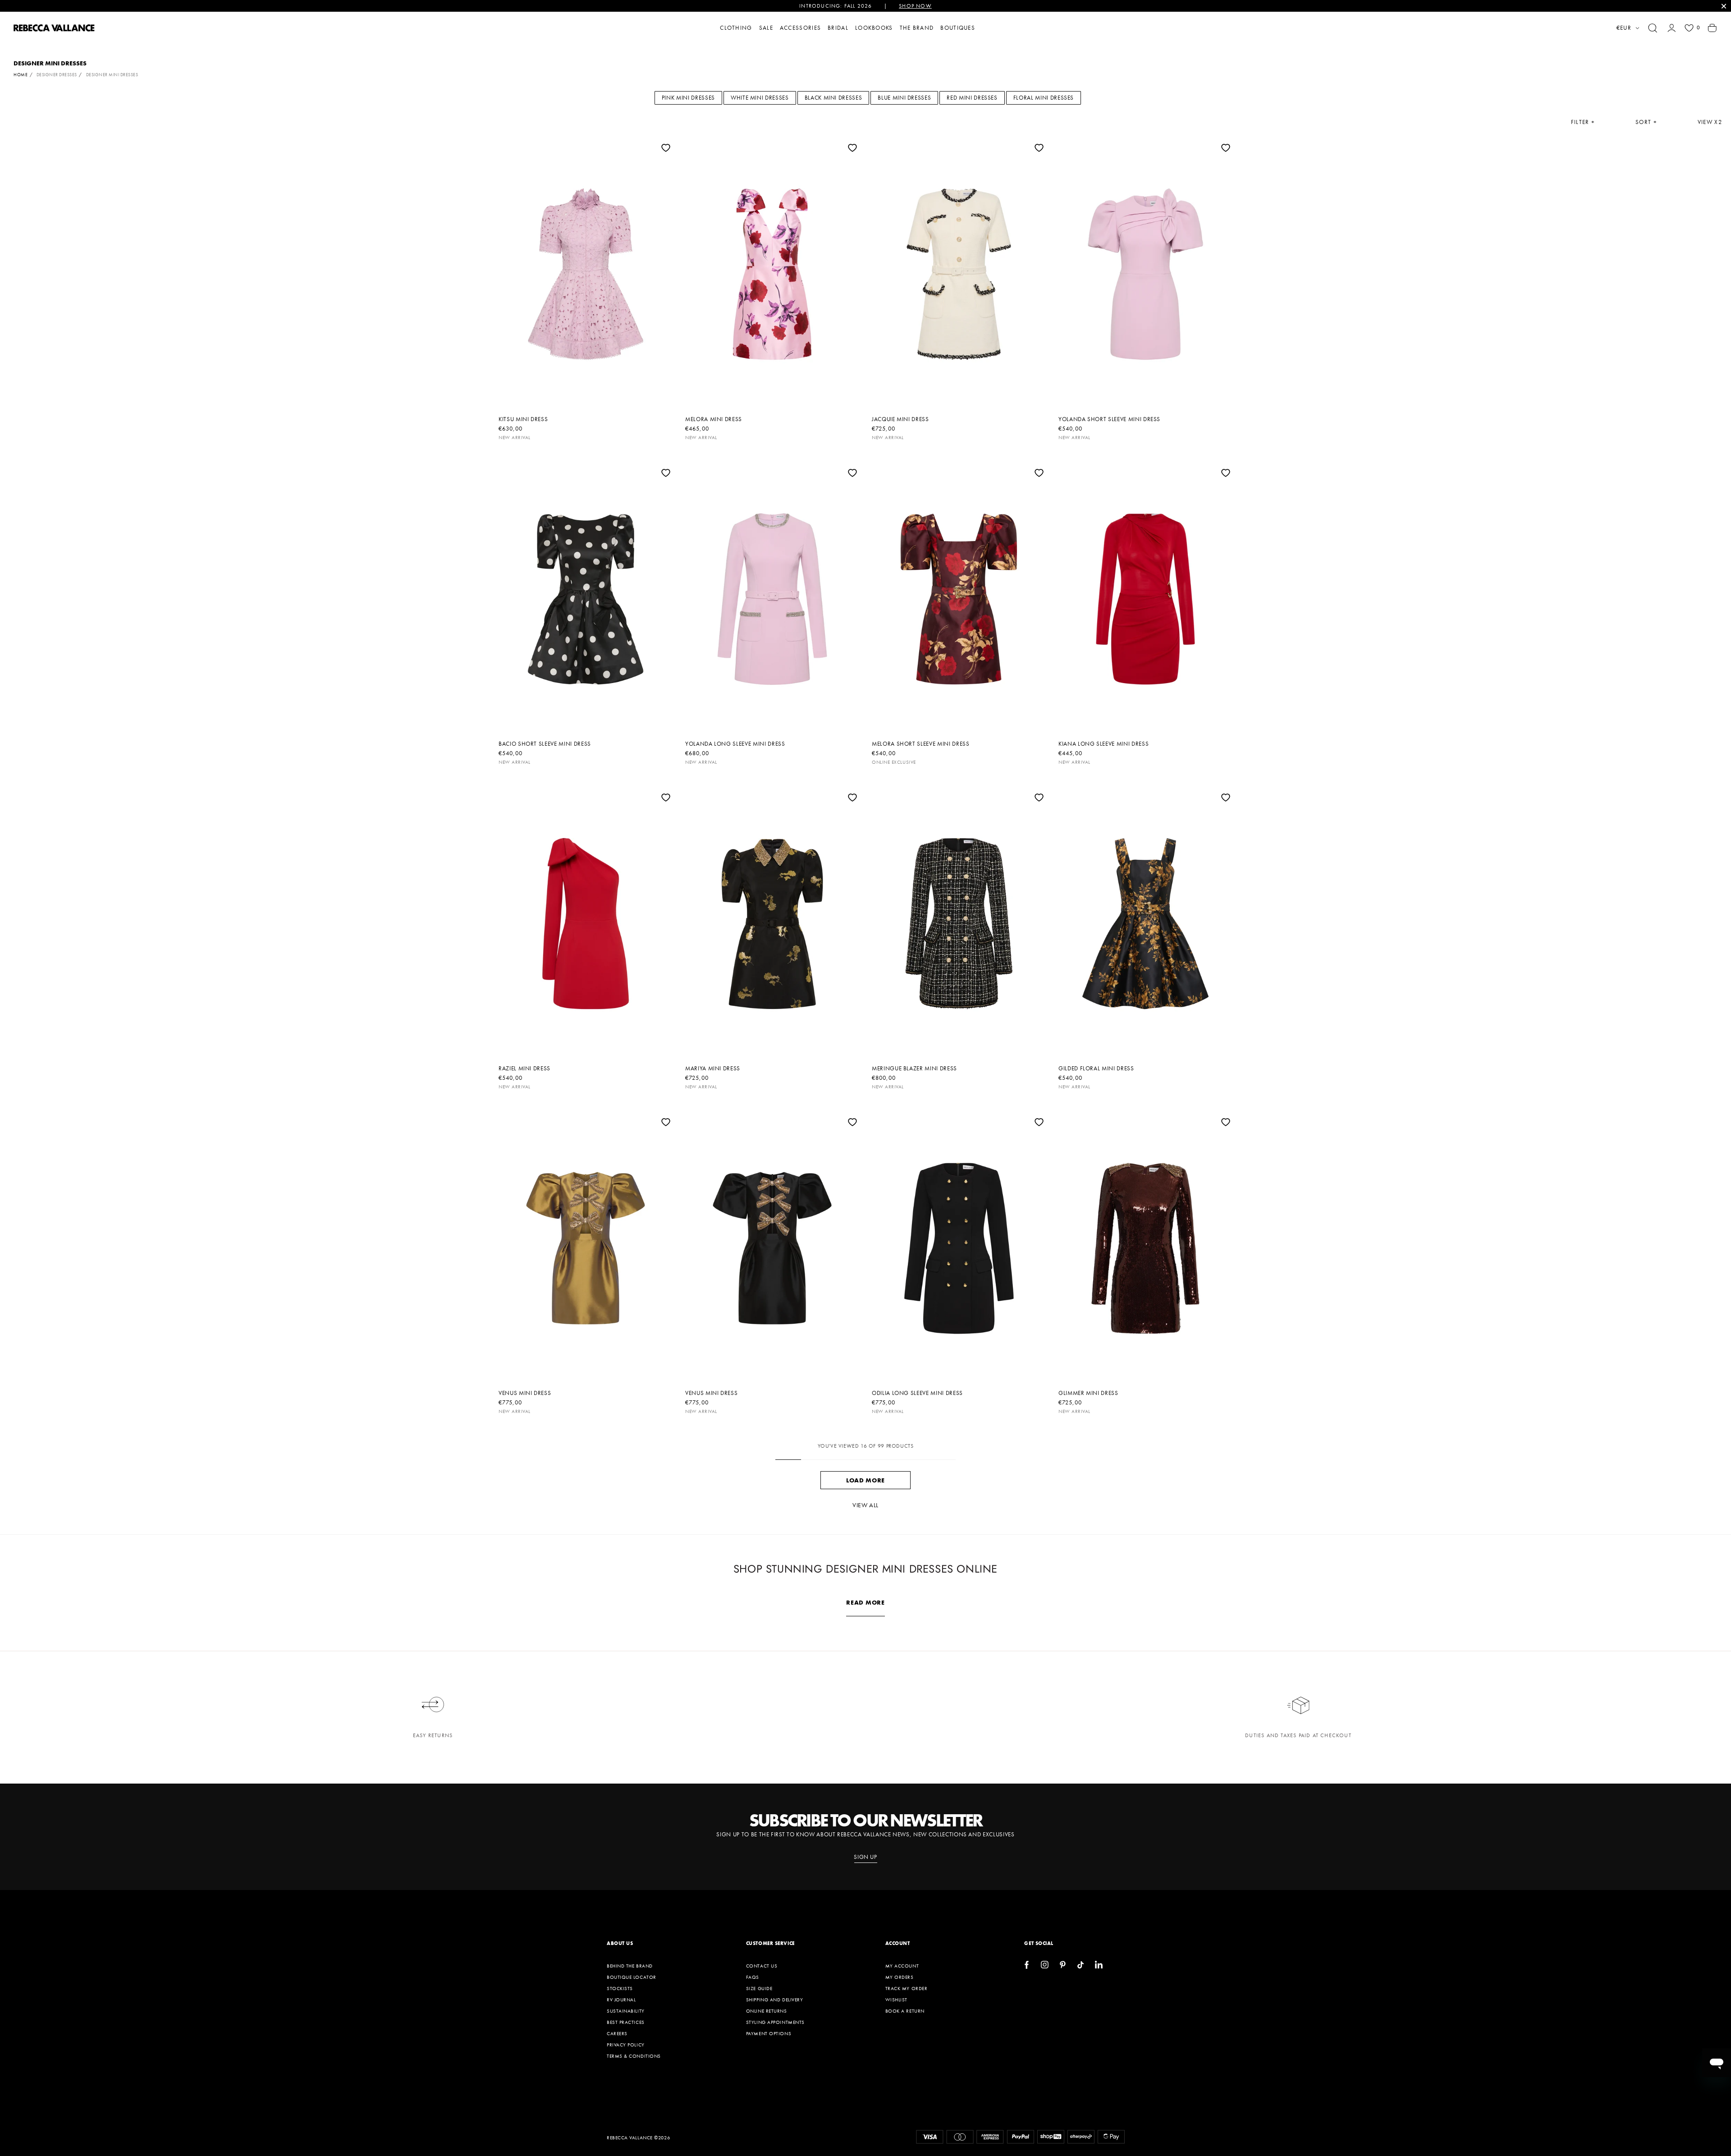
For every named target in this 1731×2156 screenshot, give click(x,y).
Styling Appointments (775, 2022)
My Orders (900, 1977)
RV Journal (621, 2000)
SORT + (1646, 122)
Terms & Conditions (634, 2056)
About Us (620, 1943)
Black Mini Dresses (833, 98)
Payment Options (769, 2033)
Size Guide (759, 1988)
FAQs (753, 1977)
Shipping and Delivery (775, 2000)
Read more (865, 1602)
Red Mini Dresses (972, 98)
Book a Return (905, 2011)
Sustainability (626, 2011)
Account (898, 1943)
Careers (617, 2033)
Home (21, 75)
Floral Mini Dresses (1044, 98)
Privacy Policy (626, 2045)
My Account (902, 1966)
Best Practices (626, 2022)
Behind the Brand (630, 1966)
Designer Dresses (57, 75)
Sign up (865, 1857)
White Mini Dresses (760, 98)
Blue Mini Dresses (904, 98)
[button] (1653, 28)
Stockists (620, 1988)
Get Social (1039, 1943)
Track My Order (907, 1988)
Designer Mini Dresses (112, 75)
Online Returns (767, 2011)
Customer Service (770, 1943)
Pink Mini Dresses (688, 98)
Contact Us (762, 1966)
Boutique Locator (632, 1977)
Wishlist (896, 2000)
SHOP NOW (915, 6)
